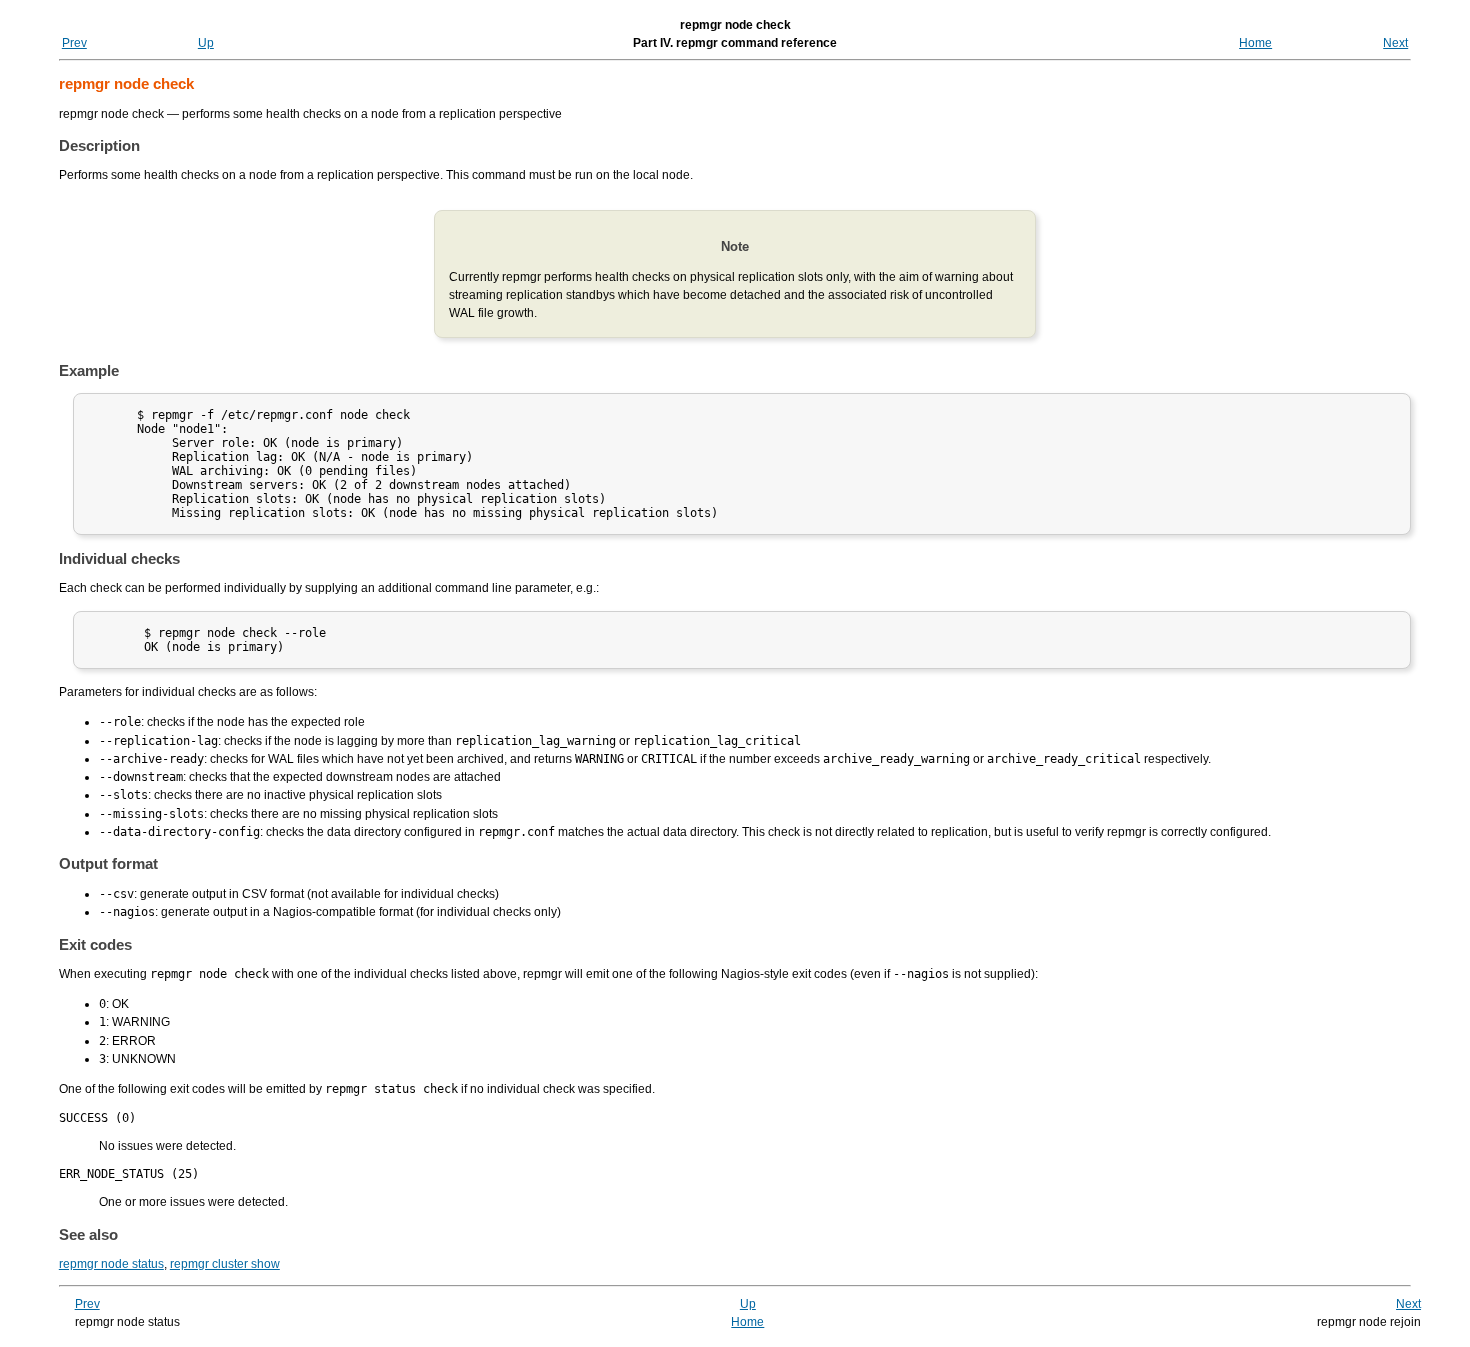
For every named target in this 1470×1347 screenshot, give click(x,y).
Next (1395, 43)
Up (206, 43)
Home (1255, 43)
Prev (74, 43)
